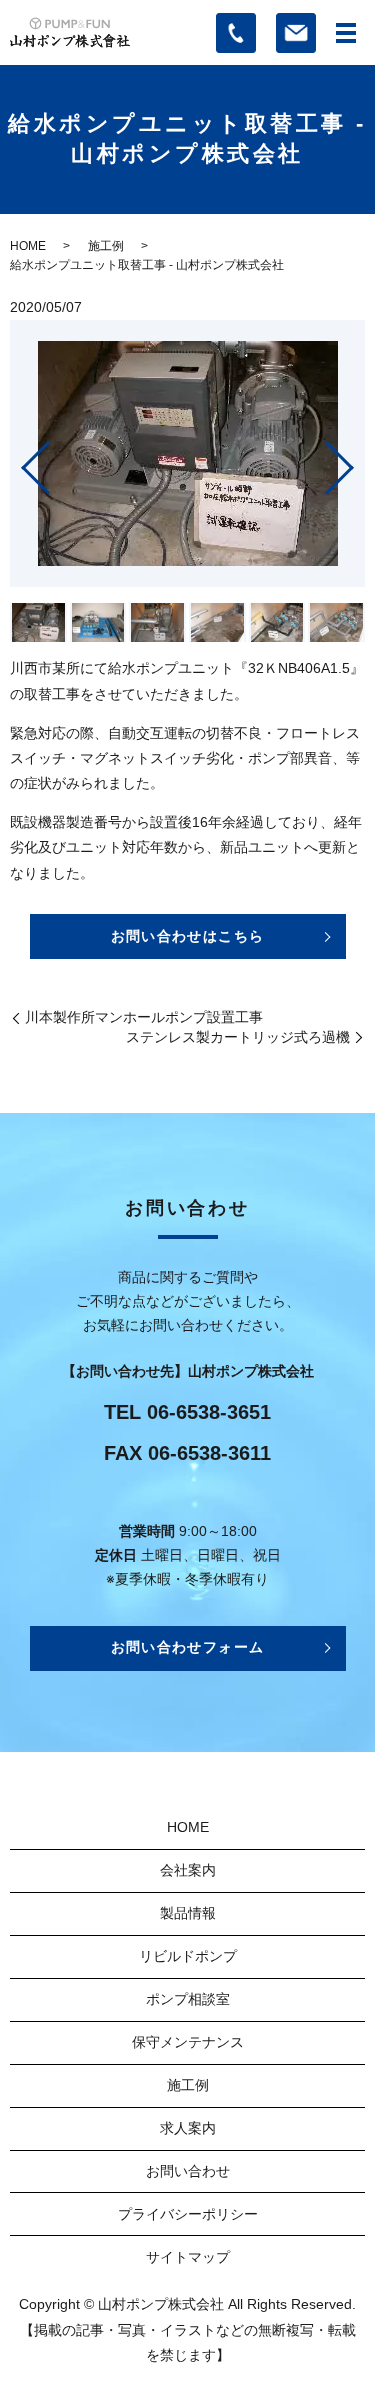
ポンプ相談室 (188, 1999)
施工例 (106, 246)
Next (356, 460)
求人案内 (188, 2128)
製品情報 (188, 1913)
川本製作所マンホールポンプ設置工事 (144, 1017)
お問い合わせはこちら (188, 936)
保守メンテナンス (188, 2042)
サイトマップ (188, 2257)
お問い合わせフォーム (188, 1647)
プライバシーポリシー (188, 2214)
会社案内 (188, 1870)
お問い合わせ (188, 2171)
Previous (19, 460)
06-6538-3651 (209, 1412)
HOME (28, 246)
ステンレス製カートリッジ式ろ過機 (238, 1037)
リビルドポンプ (188, 1956)
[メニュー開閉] (346, 33)
